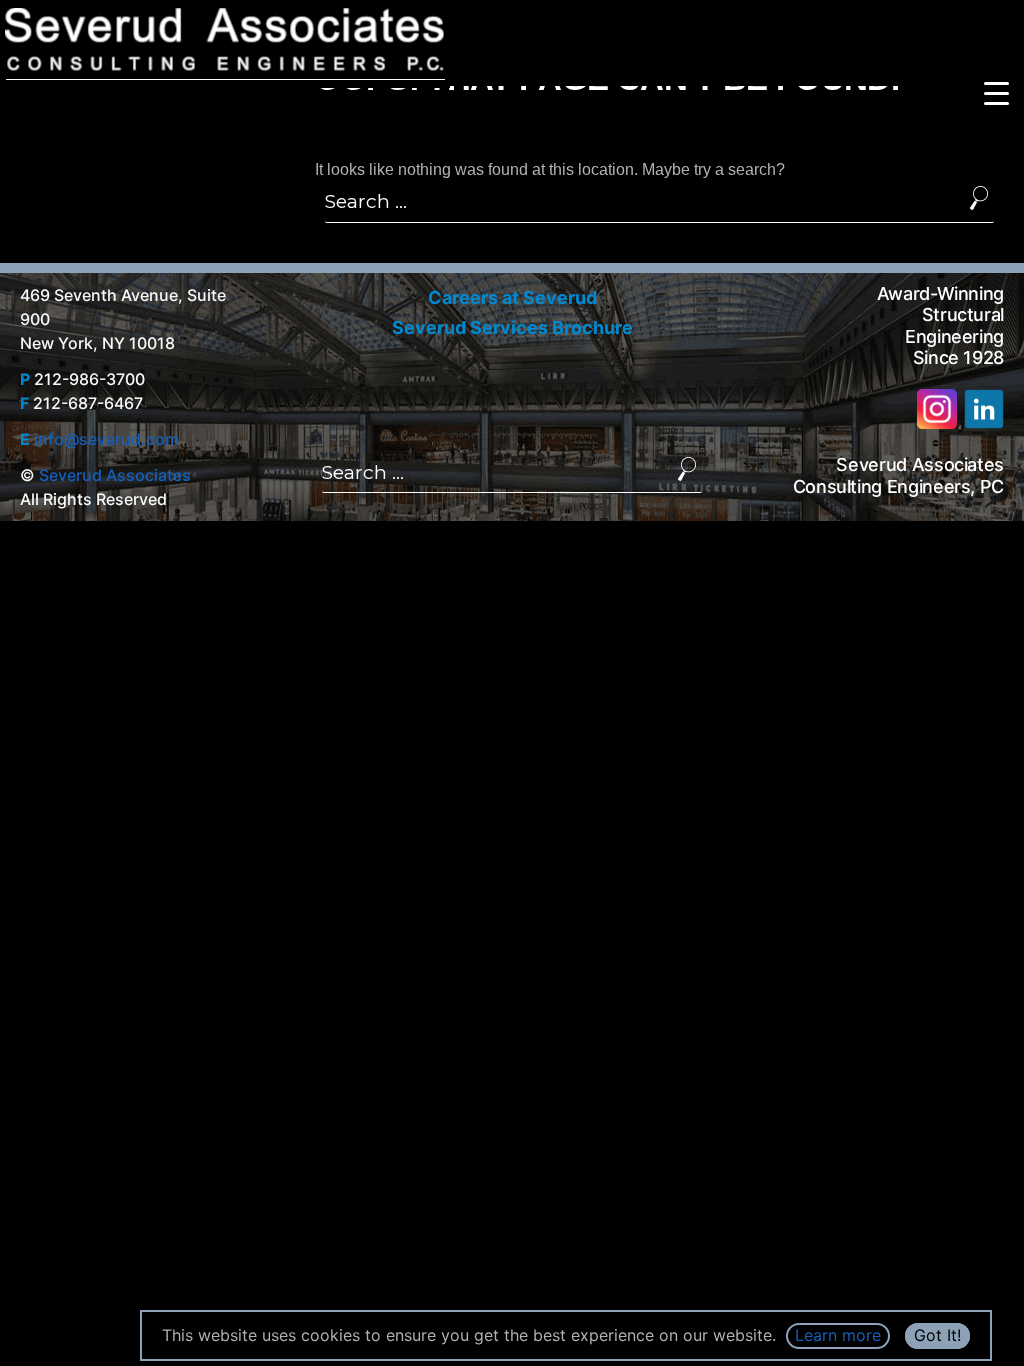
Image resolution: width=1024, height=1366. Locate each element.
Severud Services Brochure (512, 327)
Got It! (937, 1335)
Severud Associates (115, 475)
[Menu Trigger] (996, 92)
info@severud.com (106, 439)
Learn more (838, 1335)
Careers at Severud (512, 297)
